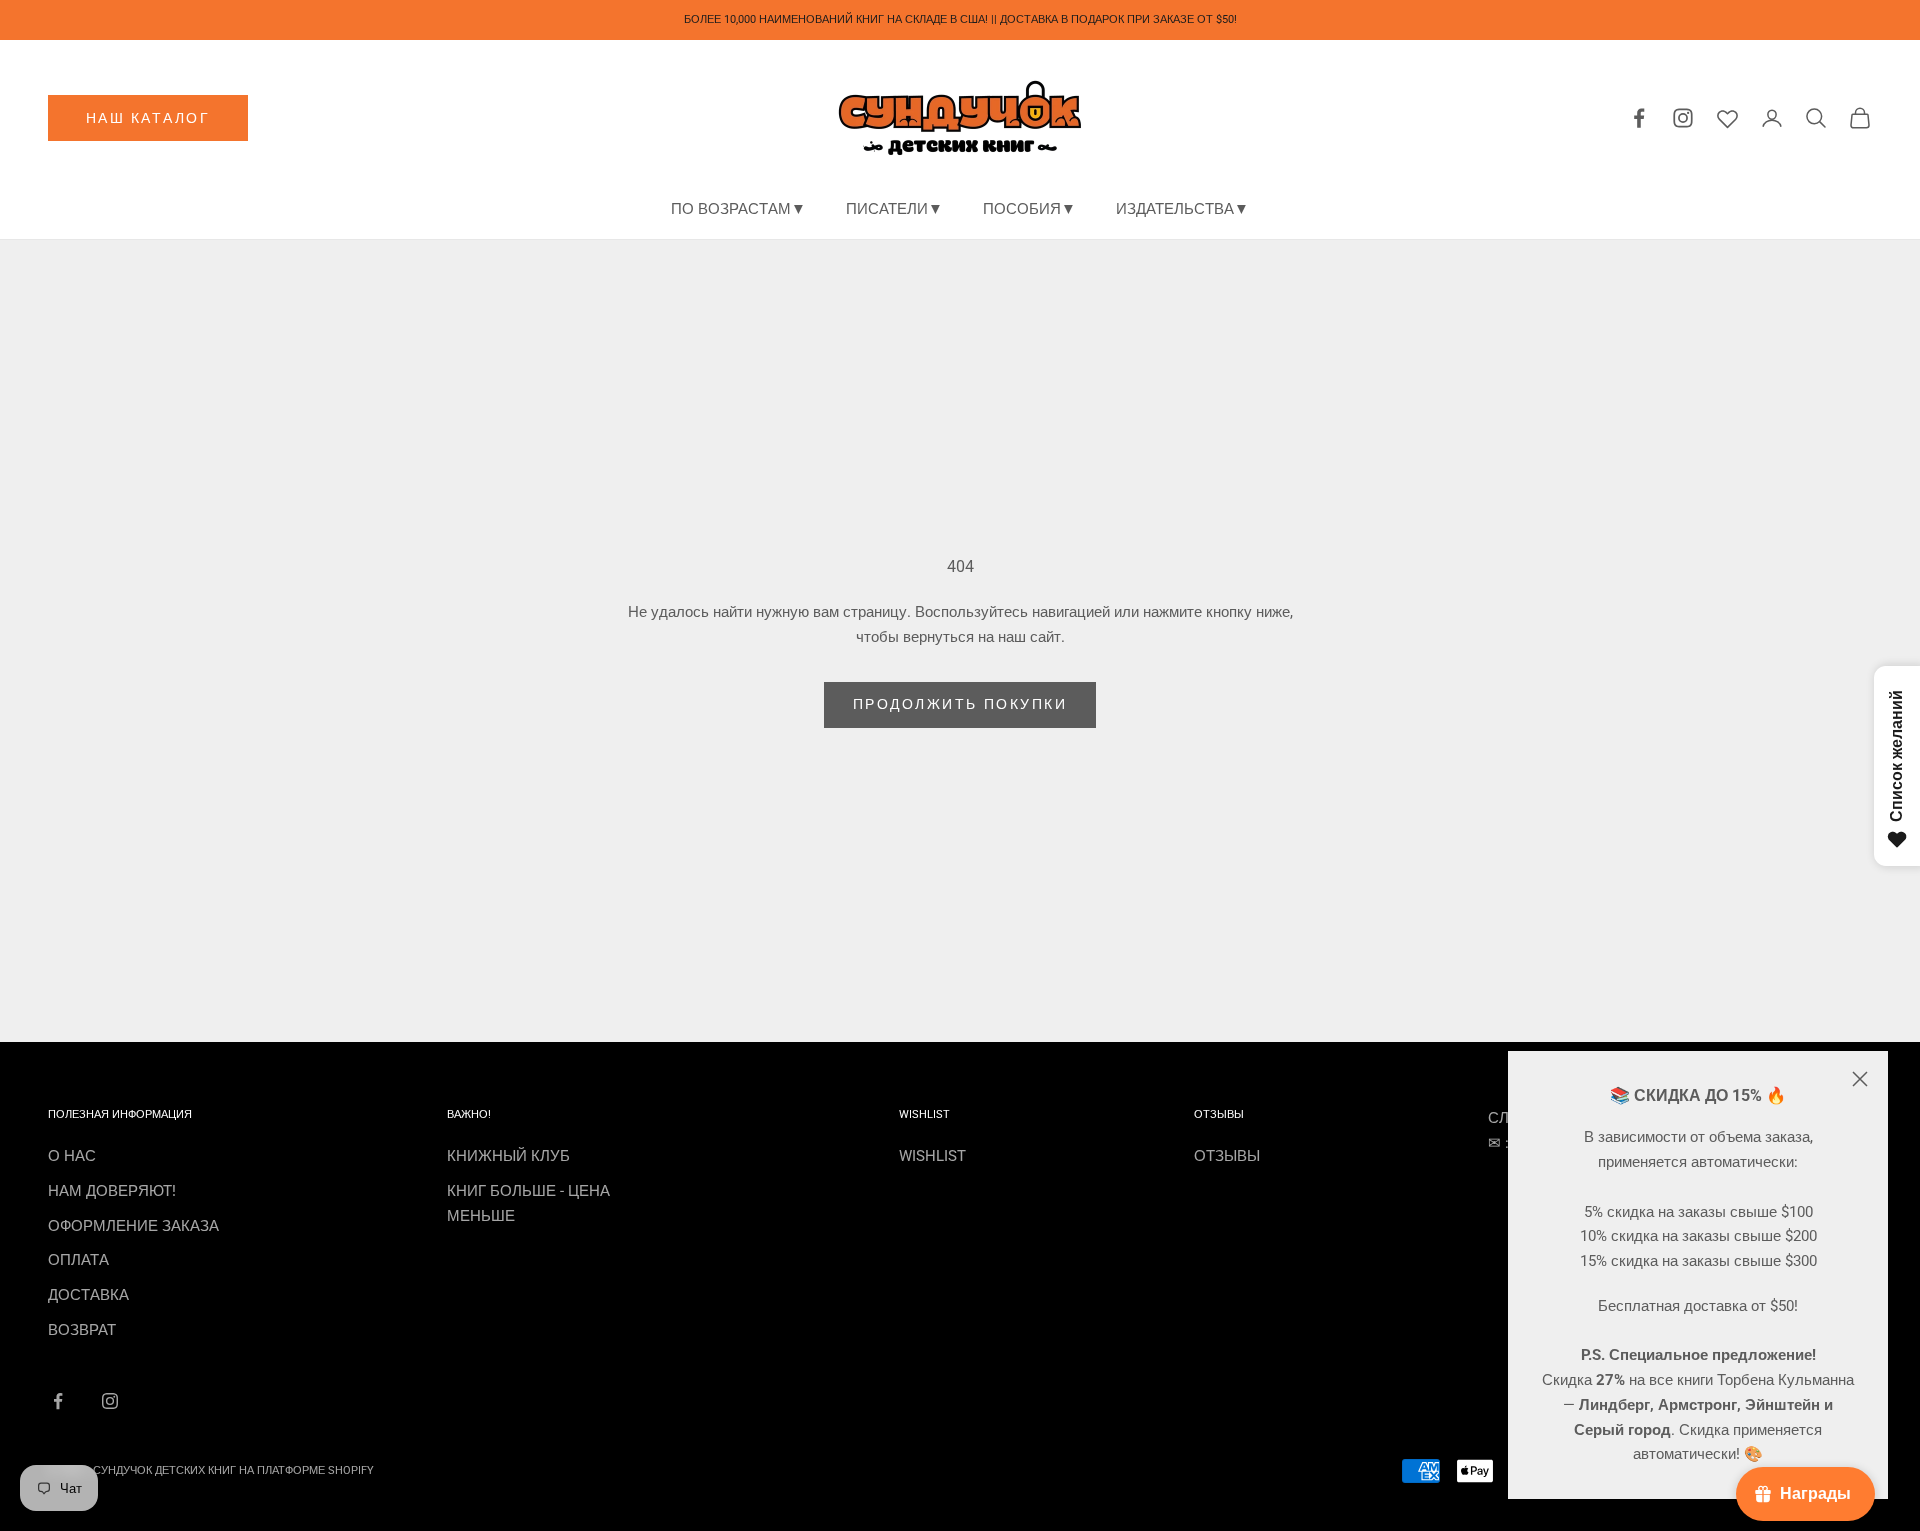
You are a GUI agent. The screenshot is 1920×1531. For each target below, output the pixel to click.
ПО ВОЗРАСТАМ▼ (738, 209)
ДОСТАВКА (88, 1295)
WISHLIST (932, 1156)
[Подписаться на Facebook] (58, 1401)
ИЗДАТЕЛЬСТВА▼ (1182, 209)
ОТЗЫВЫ (1227, 1156)
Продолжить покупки (960, 704)
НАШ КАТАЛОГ (148, 118)
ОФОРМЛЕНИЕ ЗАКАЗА (133, 1226)
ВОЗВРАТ (82, 1330)
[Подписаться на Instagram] (110, 1401)
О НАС (72, 1156)
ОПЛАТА (78, 1260)
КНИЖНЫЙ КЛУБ (508, 1156)
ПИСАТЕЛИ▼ (894, 209)
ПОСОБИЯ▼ (1029, 209)
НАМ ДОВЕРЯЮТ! (112, 1191)
